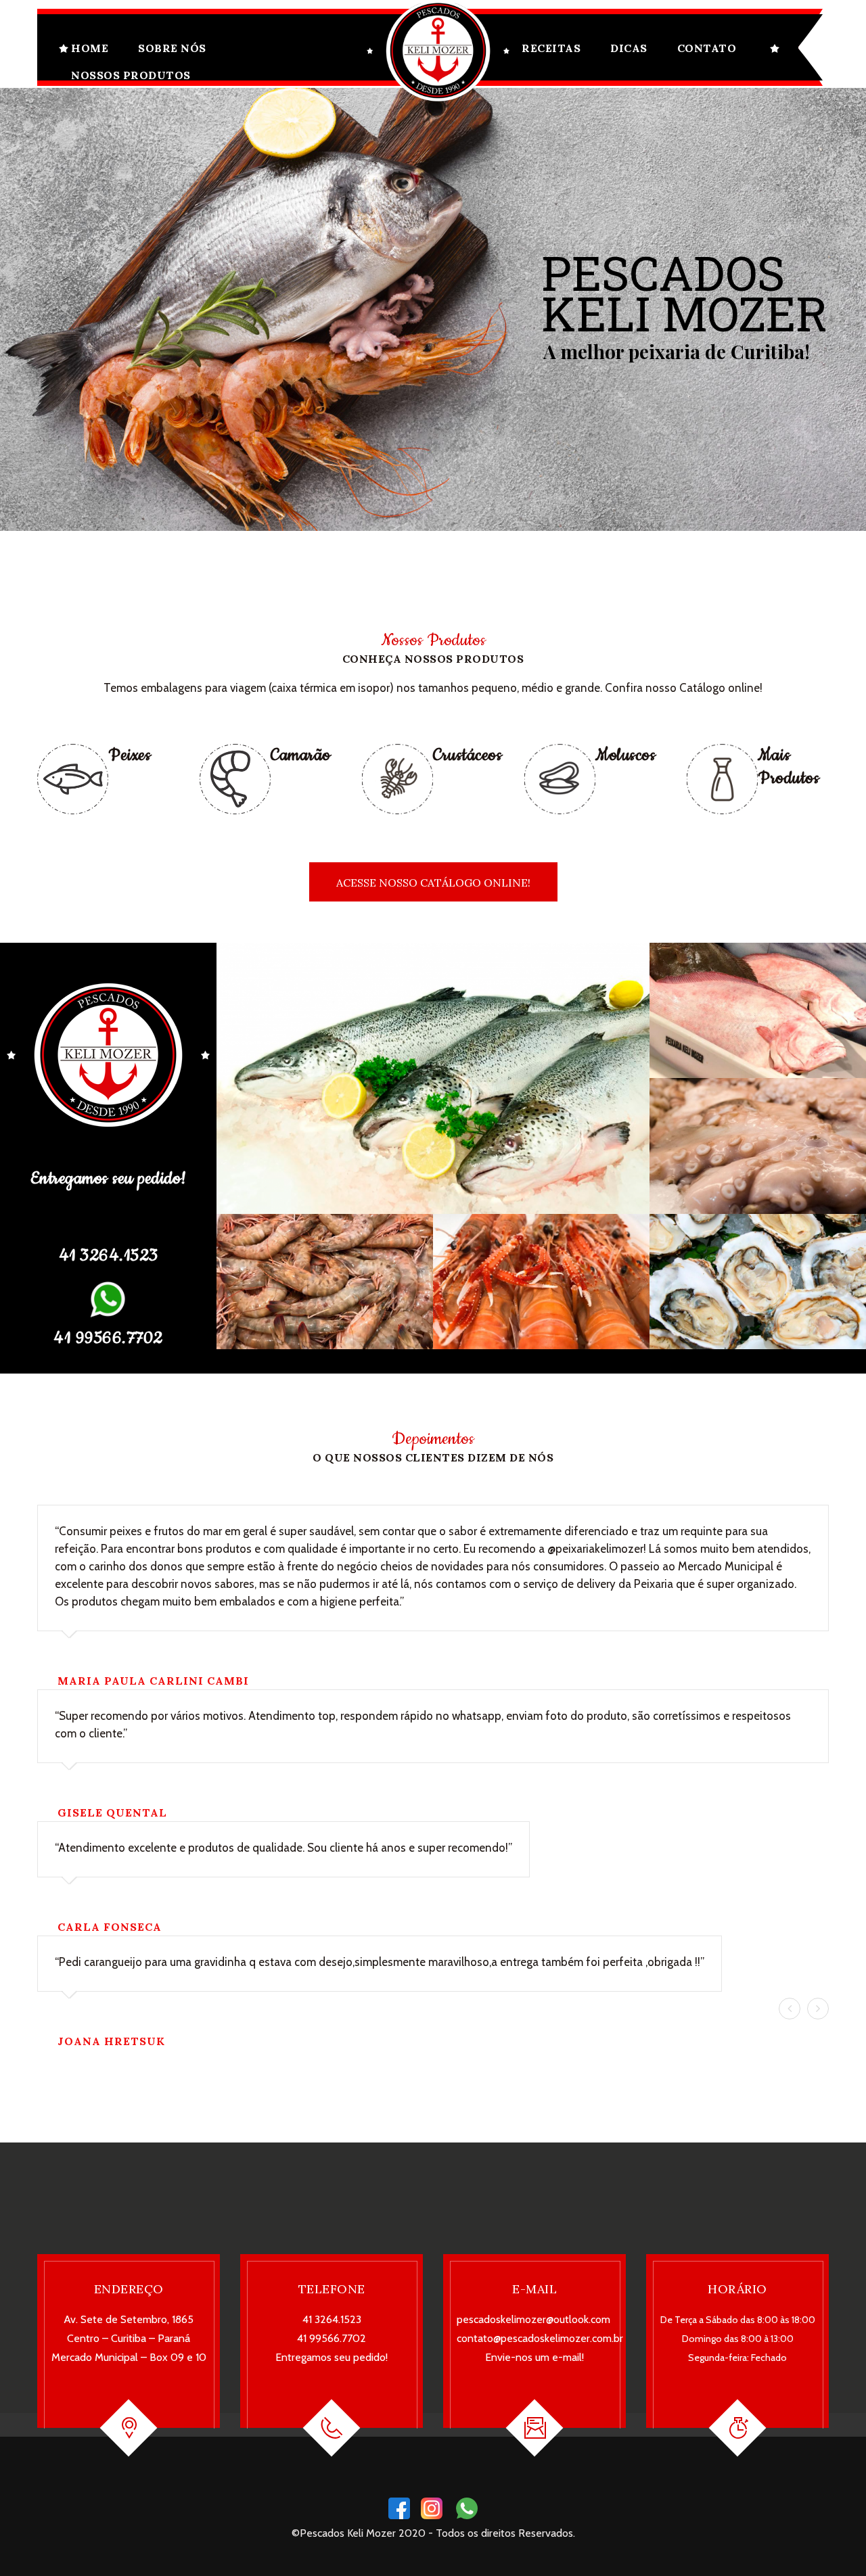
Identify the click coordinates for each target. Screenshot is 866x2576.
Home (90, 48)
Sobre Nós (172, 48)
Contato (707, 48)
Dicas (629, 48)
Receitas (551, 48)
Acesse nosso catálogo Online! (433, 883)
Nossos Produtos (131, 75)
